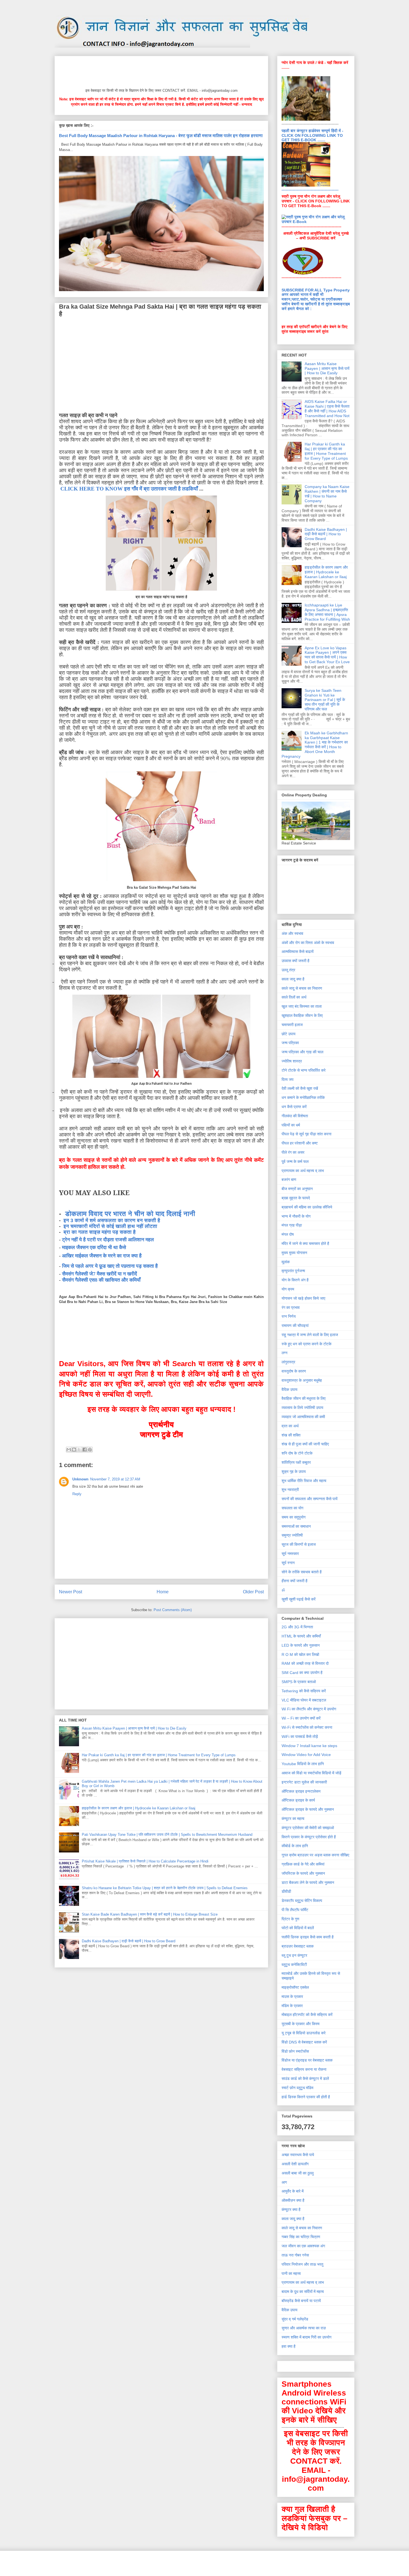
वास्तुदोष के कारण (294, 1371)
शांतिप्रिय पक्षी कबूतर (296, 1462)
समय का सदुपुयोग (294, 1517)
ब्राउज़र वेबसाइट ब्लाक (298, 1946)
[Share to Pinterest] (90, 1450)
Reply (77, 1494)
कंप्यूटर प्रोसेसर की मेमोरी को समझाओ (308, 1828)
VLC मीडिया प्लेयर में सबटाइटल (304, 1700)
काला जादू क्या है (293, 979)
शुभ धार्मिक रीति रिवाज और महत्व (304, 1481)
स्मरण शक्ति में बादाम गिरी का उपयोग (306, 2337)
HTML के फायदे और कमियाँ (301, 1636)
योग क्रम (288, 1289)
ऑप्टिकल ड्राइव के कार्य (298, 1800)
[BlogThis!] (74, 1450)
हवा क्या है (289, 2346)
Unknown (80, 1479)
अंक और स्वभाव (292, 933)
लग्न (284, 1353)
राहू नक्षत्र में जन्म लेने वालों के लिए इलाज (310, 1335)
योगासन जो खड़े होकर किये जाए (303, 1298)
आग (284, 2182)
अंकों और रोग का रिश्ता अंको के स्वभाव (308, 943)
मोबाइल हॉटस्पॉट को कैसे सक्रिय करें (307, 2015)
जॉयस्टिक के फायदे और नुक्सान (303, 1873)
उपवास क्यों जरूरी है (295, 961)
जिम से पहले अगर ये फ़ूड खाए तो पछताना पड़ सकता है (110, 1266)
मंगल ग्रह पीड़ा (292, 1225)
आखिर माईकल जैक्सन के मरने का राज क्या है (102, 1256)
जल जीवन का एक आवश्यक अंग (303, 2246)
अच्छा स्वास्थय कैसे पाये (298, 2155)
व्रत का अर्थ (290, 1426)
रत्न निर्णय (289, 1316)
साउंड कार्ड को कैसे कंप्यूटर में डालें (305, 2079)
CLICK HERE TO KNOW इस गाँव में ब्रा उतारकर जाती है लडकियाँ (129, 489)
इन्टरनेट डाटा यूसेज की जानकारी (304, 1782)
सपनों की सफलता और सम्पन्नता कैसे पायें (310, 1499)
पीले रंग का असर (293, 1152)
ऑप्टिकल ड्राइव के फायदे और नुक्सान (308, 1809)
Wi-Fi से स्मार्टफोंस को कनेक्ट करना (307, 1727)
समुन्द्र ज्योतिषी (292, 1535)
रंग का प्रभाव (291, 1307)
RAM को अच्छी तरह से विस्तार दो (305, 1663)
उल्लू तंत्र (288, 970)
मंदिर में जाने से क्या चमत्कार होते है (305, 1244)
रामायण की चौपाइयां (295, 1326)
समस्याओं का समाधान (296, 1526)
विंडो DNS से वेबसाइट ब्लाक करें (304, 2042)
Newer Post (71, 1592)
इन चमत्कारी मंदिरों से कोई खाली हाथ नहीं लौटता (110, 1226)
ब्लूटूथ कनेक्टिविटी (294, 1965)
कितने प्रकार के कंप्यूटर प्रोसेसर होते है (309, 1837)
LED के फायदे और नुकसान (301, 1645)
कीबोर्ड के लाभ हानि (295, 1846)
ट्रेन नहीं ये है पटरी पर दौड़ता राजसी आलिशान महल (108, 1240)
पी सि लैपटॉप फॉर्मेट (295, 1910)
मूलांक (286, 1262)
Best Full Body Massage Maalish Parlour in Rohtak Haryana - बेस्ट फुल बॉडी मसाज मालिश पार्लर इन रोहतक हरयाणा (161, 136)
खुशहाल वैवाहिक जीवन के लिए (302, 1015)
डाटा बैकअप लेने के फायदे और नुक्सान (308, 1883)
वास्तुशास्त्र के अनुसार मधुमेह (302, 1380)
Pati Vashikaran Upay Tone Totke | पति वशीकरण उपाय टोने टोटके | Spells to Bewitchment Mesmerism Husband (167, 1835)
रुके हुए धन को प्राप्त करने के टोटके (306, 1344)
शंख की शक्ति (291, 1435)
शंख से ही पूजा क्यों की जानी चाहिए (305, 1444)
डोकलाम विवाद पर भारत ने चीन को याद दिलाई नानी (130, 1214)
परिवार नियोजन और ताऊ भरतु (302, 2264)
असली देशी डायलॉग (295, 2164)
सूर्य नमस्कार (290, 1554)
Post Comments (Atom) (173, 1610)
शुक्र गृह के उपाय (294, 1472)
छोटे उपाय (289, 1034)
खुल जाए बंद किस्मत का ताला (302, 1006)
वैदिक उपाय (289, 1389)
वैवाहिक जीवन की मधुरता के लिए (304, 1398)
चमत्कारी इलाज (292, 1025)
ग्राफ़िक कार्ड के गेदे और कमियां (303, 1864)
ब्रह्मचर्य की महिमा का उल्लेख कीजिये (307, 1207)
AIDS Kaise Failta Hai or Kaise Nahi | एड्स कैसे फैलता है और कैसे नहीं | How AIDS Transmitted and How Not (327, 408)
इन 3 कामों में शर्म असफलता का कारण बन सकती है (112, 1220)
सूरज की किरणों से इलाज (299, 1544)
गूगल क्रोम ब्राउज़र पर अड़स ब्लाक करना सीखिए (315, 1855)
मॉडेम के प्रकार (292, 2006)
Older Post (253, 1592)
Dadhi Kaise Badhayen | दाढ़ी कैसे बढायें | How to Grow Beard (129, 1941)
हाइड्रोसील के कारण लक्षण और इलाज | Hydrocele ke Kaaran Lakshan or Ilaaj (139, 1808)
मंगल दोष (288, 1234)
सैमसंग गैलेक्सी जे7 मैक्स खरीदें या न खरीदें (99, 1274)
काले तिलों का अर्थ (294, 997)
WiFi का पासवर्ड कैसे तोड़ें (300, 1737)
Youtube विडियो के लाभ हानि (303, 1764)
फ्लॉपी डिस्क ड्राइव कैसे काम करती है (308, 1937)
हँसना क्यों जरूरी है (295, 1581)
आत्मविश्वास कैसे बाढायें (298, 952)
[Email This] (69, 1450)
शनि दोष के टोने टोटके (297, 1453)
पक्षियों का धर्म (291, 1125)
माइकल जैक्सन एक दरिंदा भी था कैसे (94, 1247)
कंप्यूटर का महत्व (293, 1819)
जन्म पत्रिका (290, 1043)
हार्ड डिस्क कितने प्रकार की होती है (306, 2097)
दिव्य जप (288, 1079)
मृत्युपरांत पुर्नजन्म (293, 1271)
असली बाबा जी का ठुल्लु (298, 2173)
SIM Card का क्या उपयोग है (302, 1673)
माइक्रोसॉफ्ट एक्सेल (295, 1987)
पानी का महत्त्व (291, 2273)
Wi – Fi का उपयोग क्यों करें (301, 1718)
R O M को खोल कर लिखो (300, 1654)
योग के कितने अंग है (295, 1280)
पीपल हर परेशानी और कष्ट (300, 1143)
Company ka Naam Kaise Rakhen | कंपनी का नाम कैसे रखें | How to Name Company (327, 494)
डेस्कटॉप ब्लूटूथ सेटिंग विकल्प (302, 1901)
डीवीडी (286, 1891)
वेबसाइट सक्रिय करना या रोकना (304, 2069)
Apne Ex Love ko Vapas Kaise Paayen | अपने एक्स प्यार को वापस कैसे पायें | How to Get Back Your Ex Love (327, 655)
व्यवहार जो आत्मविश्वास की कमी (303, 1417)
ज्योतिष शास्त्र (292, 1061)
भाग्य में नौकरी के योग (296, 1216)
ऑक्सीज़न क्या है (293, 2200)
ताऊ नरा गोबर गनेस (295, 2255)
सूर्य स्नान (288, 1563)
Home (163, 1592)
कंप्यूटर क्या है (291, 2210)
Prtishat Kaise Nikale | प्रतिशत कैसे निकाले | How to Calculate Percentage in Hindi (145, 1861)
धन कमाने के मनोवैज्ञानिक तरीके (303, 1098)
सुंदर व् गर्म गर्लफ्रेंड (295, 2319)
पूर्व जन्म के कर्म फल (295, 1161)
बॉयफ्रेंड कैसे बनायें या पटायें (301, 2301)
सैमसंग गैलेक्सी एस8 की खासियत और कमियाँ (101, 1280)
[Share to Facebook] (85, 1450)
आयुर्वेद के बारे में (293, 2191)
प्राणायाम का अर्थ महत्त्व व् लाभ (303, 1171)
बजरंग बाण (289, 1180)
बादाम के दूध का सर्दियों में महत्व (303, 2292)
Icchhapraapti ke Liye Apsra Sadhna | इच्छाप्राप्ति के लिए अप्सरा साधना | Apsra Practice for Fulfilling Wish (327, 612)
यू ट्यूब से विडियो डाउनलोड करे (304, 2033)
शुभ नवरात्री (290, 1490)
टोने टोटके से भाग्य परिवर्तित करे (304, 1070)
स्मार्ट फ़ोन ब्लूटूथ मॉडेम (297, 2088)
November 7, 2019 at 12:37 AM (115, 1479)
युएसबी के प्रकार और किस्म (300, 2024)
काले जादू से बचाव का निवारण (302, 988)
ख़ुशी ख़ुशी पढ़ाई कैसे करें (299, 1599)
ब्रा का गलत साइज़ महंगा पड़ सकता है (99, 1232)
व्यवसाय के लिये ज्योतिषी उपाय (302, 1408)
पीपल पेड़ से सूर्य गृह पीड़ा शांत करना (306, 1134)
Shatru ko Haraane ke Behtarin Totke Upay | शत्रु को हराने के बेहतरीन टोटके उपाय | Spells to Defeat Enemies (165, 1888)
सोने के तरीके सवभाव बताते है (302, 1572)
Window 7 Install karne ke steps (309, 1746)
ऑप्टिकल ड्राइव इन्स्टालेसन (301, 1791)
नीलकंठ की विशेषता (295, 1116)
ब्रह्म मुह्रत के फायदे (296, 1198)
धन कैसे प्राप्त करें (294, 1107)
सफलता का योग (292, 1508)
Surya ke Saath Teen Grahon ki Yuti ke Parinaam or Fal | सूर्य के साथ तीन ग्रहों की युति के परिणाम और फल (325, 700)
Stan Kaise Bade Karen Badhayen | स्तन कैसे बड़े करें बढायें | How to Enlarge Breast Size (150, 1914)
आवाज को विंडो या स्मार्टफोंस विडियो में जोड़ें (311, 1773)
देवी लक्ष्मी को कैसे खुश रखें (300, 1088)
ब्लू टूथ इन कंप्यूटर (294, 1955)
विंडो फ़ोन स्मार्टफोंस (295, 2051)
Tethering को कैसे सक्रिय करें (304, 1691)
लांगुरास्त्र (288, 1362)
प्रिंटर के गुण (290, 1919)
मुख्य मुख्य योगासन (294, 1253)
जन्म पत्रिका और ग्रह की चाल (302, 1052)
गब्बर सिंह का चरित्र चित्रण (301, 2237)
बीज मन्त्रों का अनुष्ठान (297, 1189)
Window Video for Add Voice (306, 1755)
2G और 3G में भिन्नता (297, 1627)
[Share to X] (79, 1450)
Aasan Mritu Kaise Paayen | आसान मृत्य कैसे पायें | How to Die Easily (134, 1728)
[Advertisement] (160, 71)
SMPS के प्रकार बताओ (299, 1682)
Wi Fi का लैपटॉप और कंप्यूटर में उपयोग (309, 1709)
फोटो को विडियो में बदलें (298, 1928)
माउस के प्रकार (292, 1997)
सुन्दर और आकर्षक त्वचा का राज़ (304, 2328)
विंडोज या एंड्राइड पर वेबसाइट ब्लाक (307, 2060)
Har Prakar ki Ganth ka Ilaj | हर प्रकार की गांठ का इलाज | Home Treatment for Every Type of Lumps (159, 1755)
